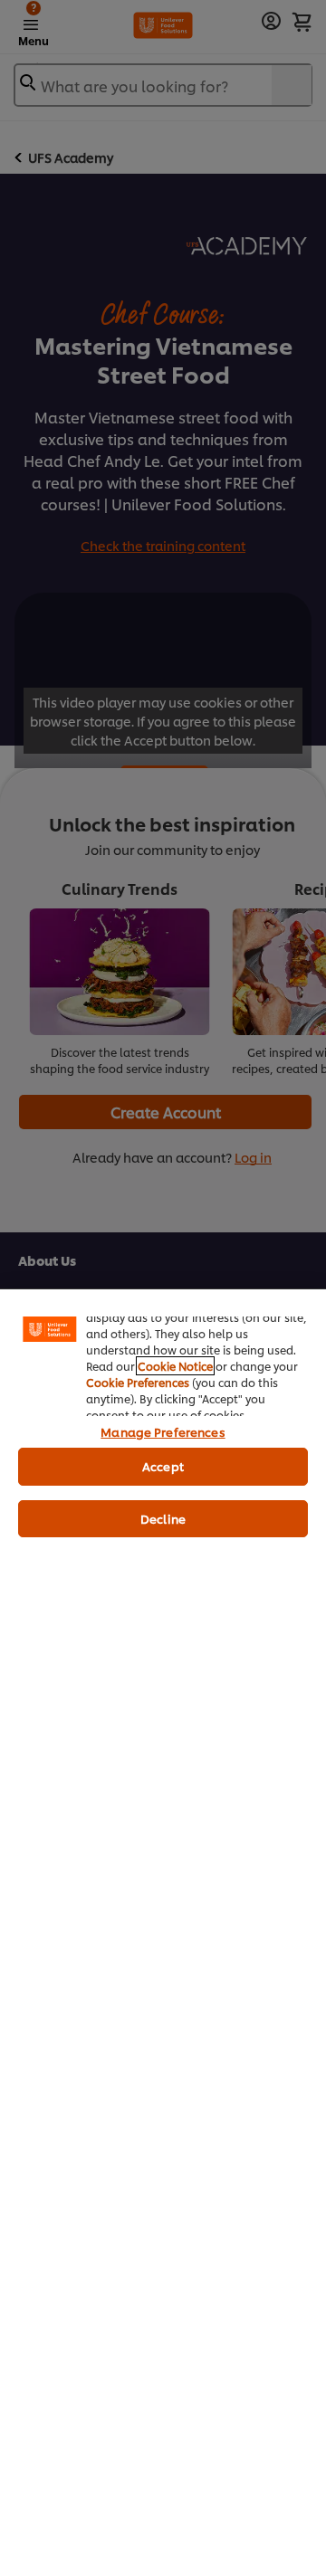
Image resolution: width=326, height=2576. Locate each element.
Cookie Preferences (138, 1382)
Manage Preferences (163, 1431)
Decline (163, 1518)
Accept (163, 1466)
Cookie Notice (175, 1366)
